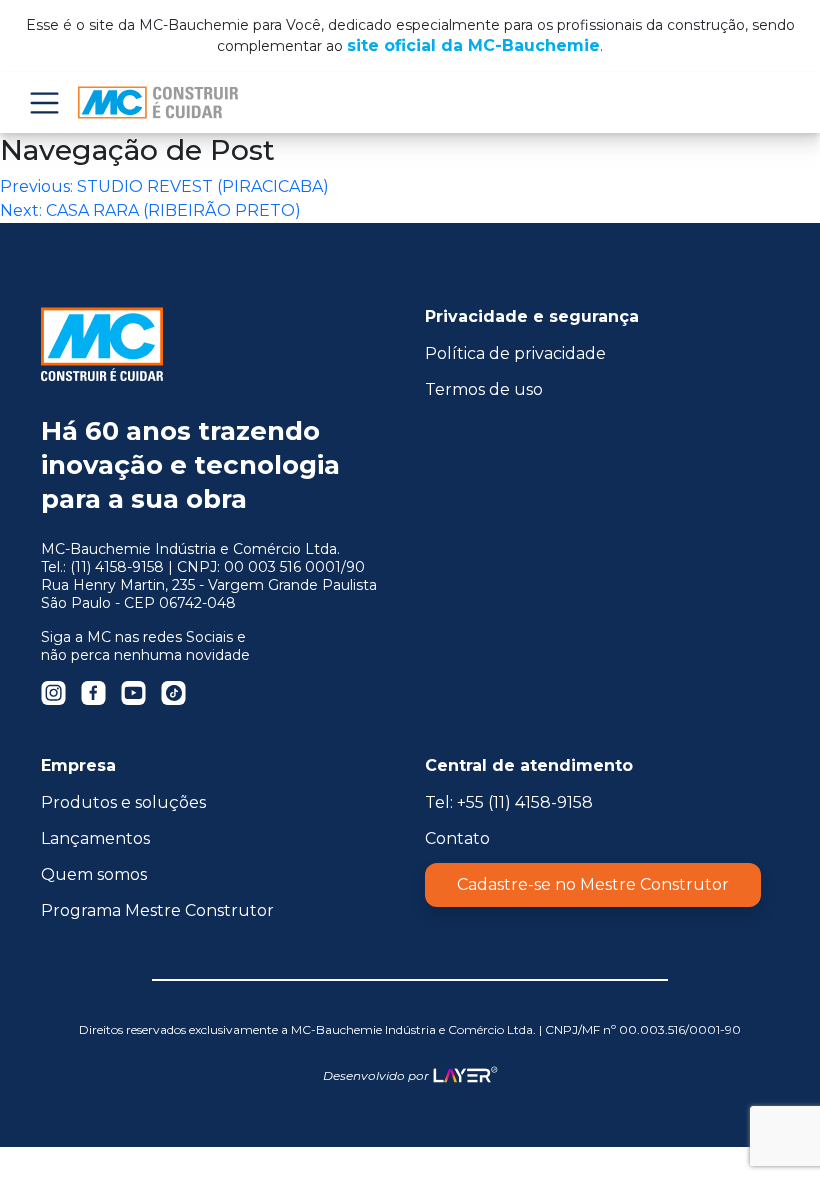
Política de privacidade (515, 353)
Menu (44, 102)
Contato (457, 838)
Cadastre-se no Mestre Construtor (593, 884)
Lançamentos (95, 838)
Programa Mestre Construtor (157, 910)
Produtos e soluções (123, 802)
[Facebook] (93, 692)
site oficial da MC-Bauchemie (473, 45)
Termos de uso (484, 389)
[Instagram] (53, 692)
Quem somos (94, 874)
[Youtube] (133, 692)
